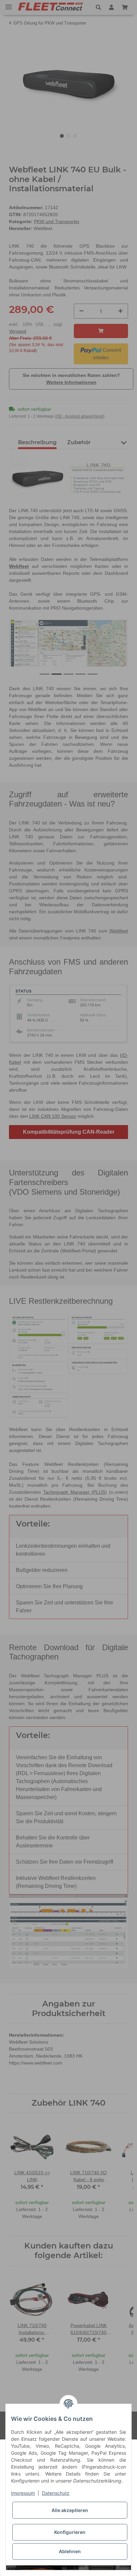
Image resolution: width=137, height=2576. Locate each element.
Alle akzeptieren (70, 2510)
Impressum (23, 2493)
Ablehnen (70, 2551)
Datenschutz (56, 2493)
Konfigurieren (70, 2532)
